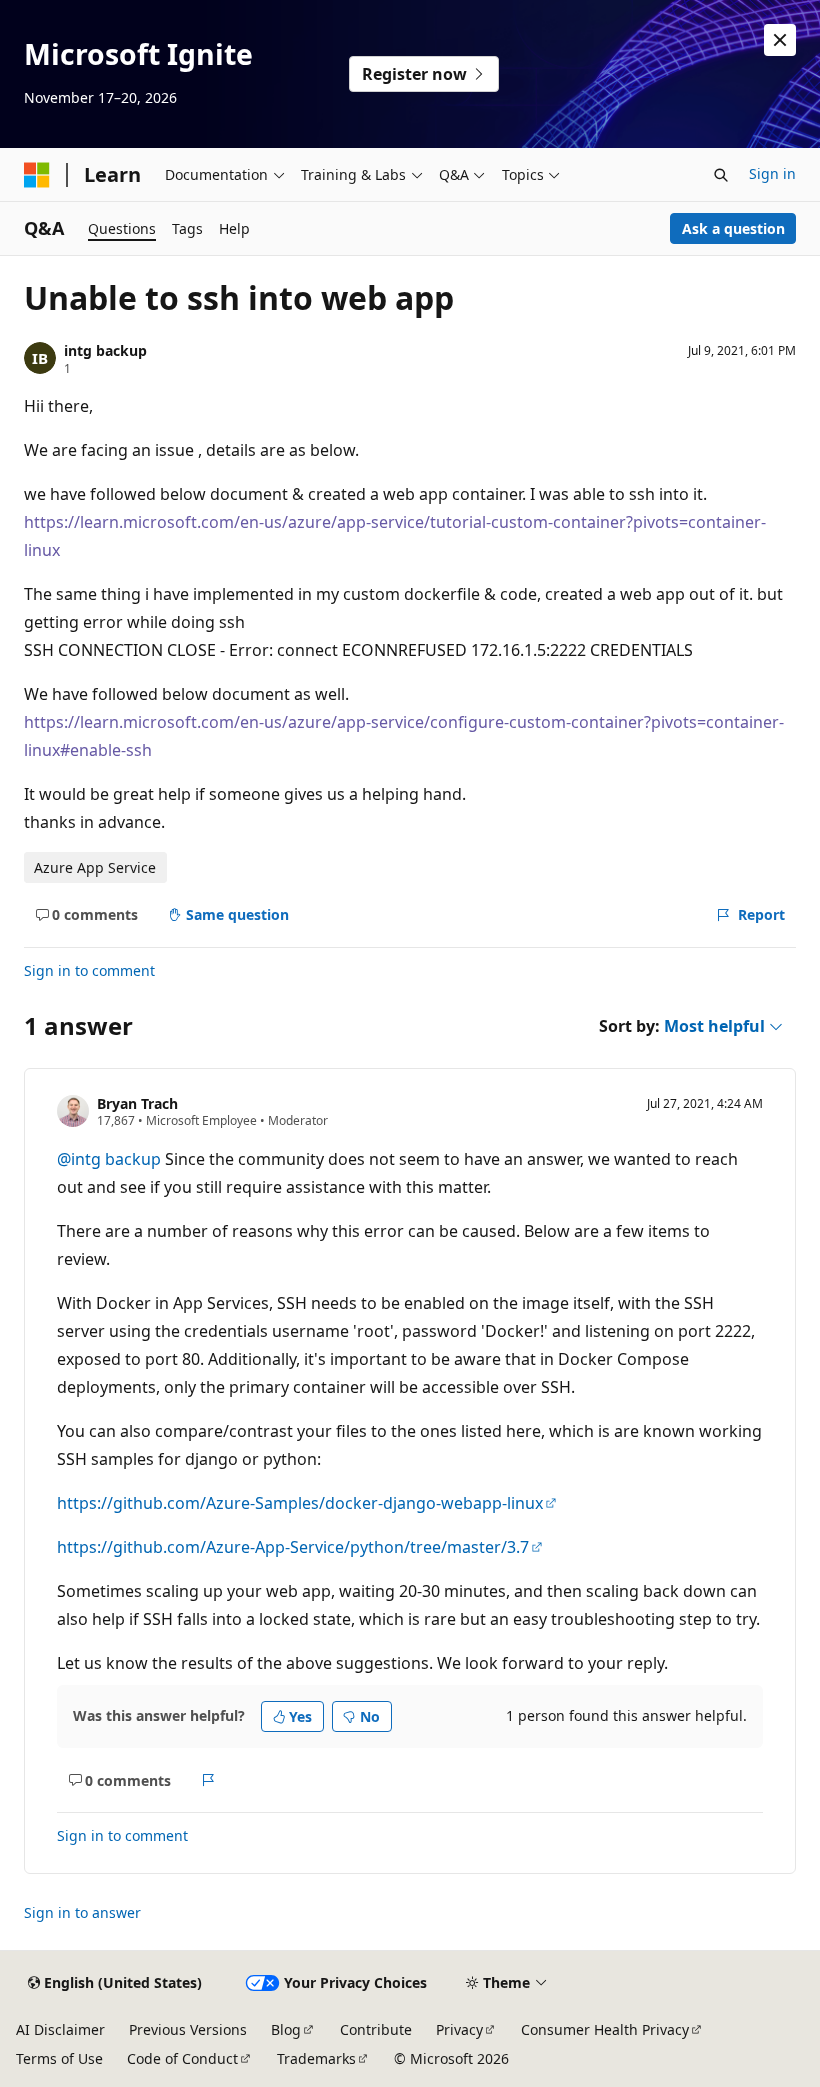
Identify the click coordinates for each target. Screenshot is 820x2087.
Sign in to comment (89, 970)
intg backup (105, 350)
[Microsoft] (37, 175)
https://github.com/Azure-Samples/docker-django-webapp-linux (300, 1503)
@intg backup (111, 1159)
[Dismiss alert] (780, 40)
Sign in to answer (82, 1912)
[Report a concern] (208, 1780)
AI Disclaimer (60, 2029)
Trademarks (316, 2058)
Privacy (459, 2029)
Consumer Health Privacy (605, 2029)
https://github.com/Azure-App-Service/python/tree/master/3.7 (293, 1547)
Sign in (772, 173)
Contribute (376, 2029)
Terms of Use (59, 2058)
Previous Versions (188, 2029)
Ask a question (733, 228)
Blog (286, 2029)
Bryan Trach (137, 1103)
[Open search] (721, 175)
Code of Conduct (182, 2058)
